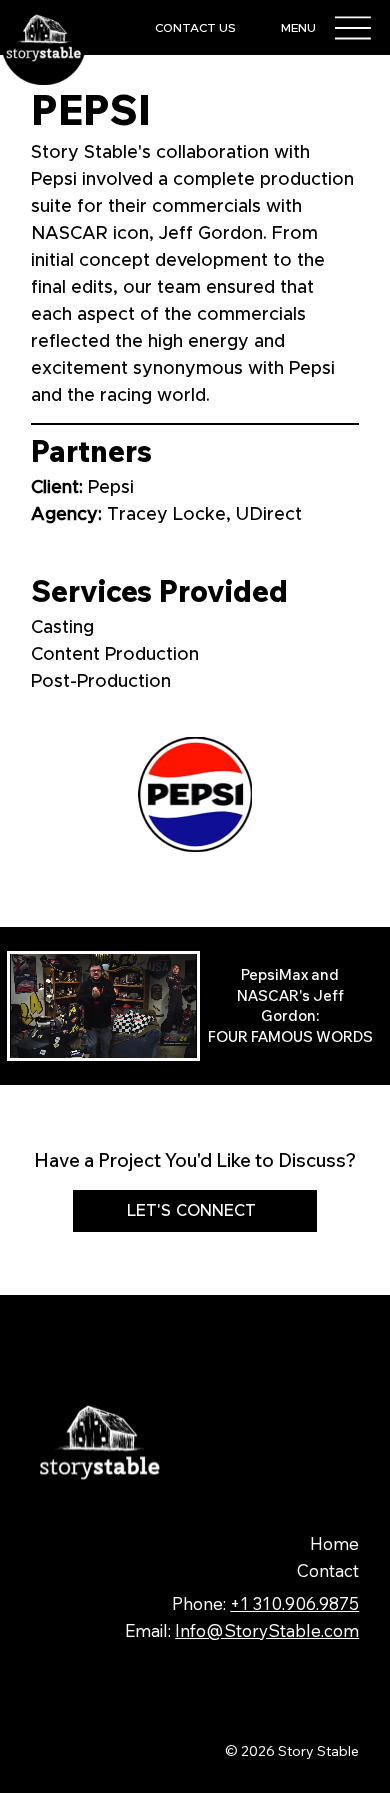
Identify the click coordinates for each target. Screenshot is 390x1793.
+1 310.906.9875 (294, 1603)
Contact (328, 1570)
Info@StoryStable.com (267, 1630)
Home (334, 1543)
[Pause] (36, 1031)
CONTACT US (195, 28)
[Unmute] (70, 1031)
